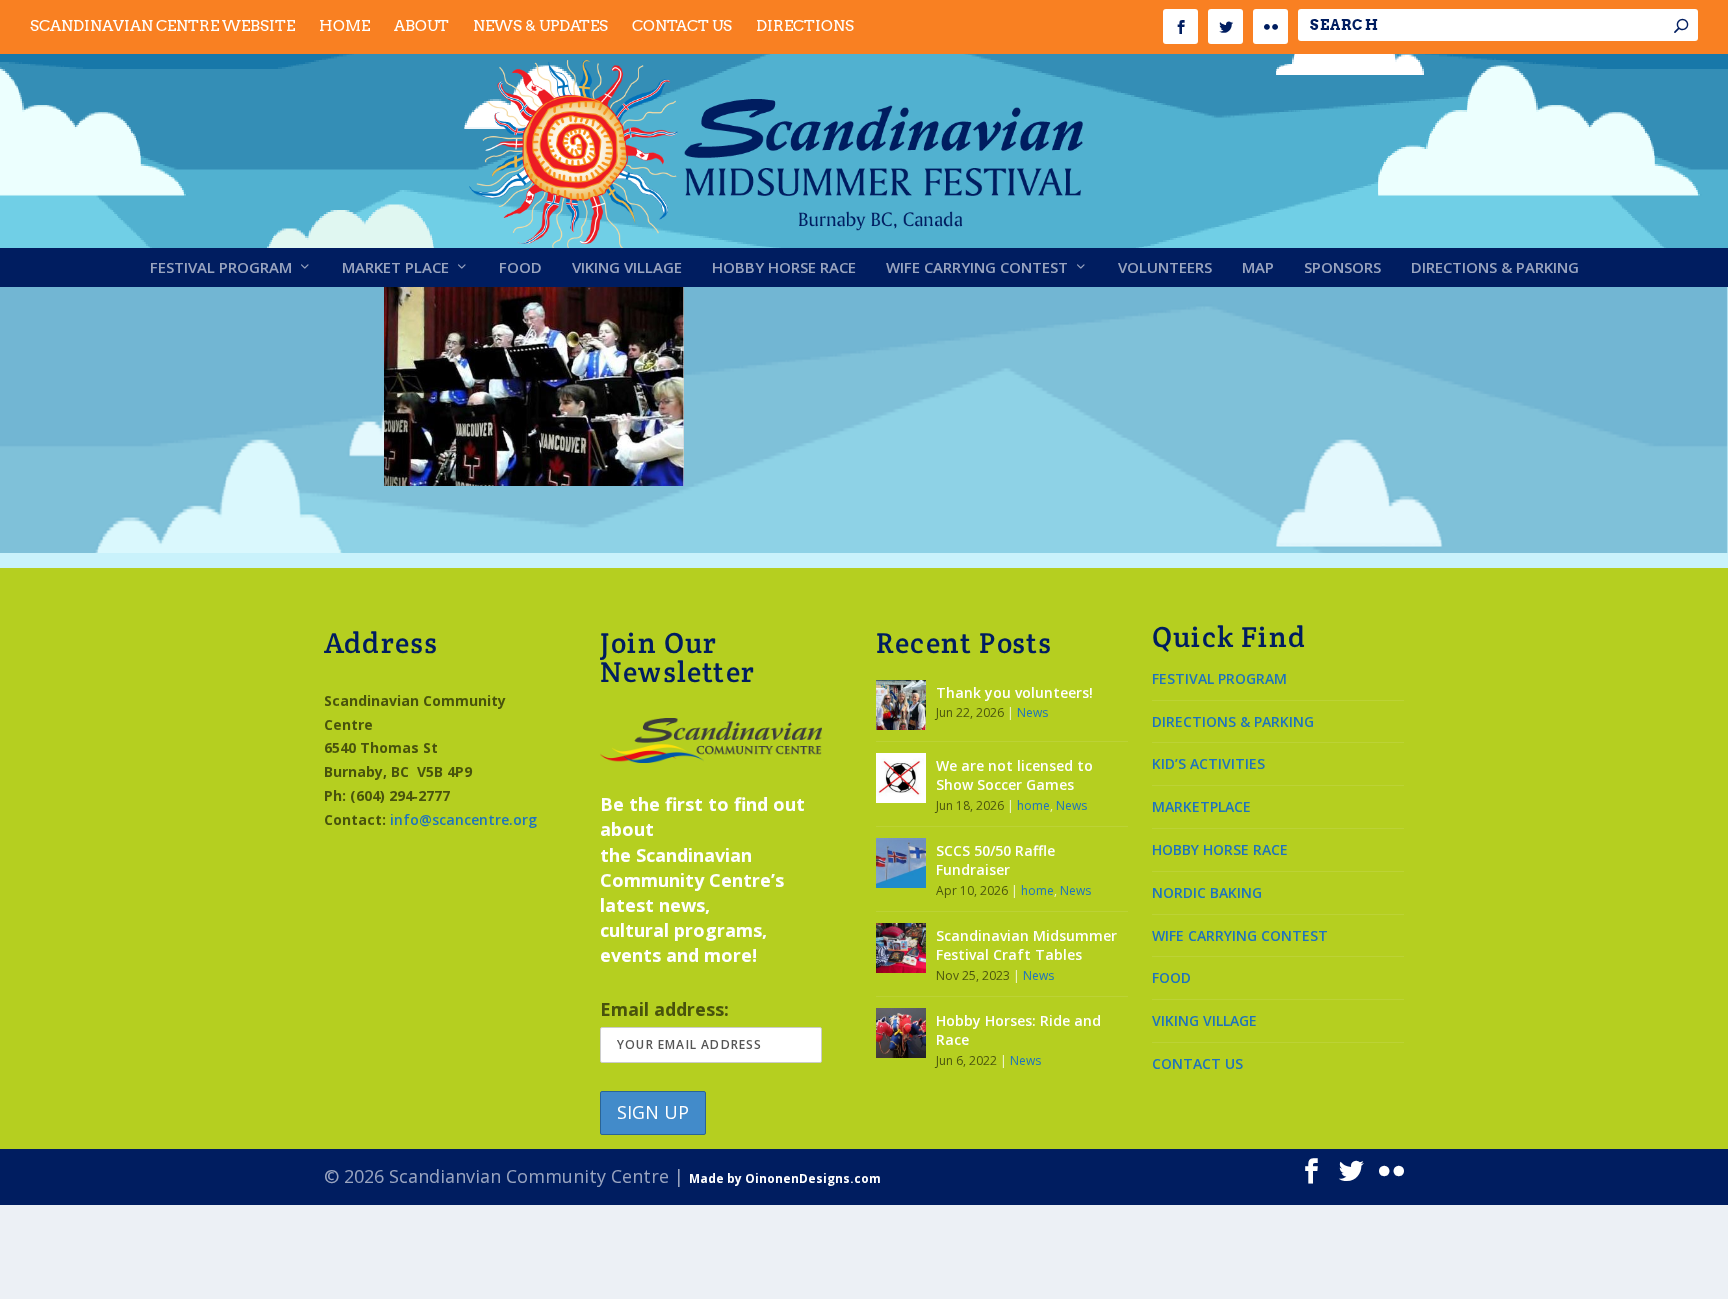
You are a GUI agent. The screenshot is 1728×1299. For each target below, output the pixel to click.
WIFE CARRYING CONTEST (1240, 935)
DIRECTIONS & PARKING (1233, 721)
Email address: (664, 1009)
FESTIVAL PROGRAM (1219, 678)
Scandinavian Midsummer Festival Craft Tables (1026, 945)
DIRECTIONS (805, 26)
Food (520, 268)
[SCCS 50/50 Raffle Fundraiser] (901, 863)
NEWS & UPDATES (540, 26)
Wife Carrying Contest (977, 268)
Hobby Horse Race (784, 268)
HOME (344, 26)
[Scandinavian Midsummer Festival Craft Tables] (901, 948)
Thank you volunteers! (1014, 692)
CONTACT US (682, 26)
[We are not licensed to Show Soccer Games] (901, 778)
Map (1258, 268)
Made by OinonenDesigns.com (785, 1178)
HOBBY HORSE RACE (1220, 849)
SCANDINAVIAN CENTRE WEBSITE (162, 26)
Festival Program (221, 268)
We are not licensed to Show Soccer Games (1014, 775)
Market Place (395, 268)
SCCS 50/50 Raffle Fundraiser (995, 860)
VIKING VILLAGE (1204, 1020)
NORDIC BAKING (1207, 892)
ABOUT (421, 26)
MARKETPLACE (1201, 806)
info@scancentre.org (463, 819)
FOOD (1171, 977)
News (1032, 712)
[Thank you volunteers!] (901, 705)
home (1033, 805)
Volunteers (1165, 268)
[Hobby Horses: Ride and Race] (901, 1033)
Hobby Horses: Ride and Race (1018, 1030)
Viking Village (627, 268)
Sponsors (1342, 268)
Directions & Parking (1495, 268)
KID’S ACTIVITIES (1208, 763)
